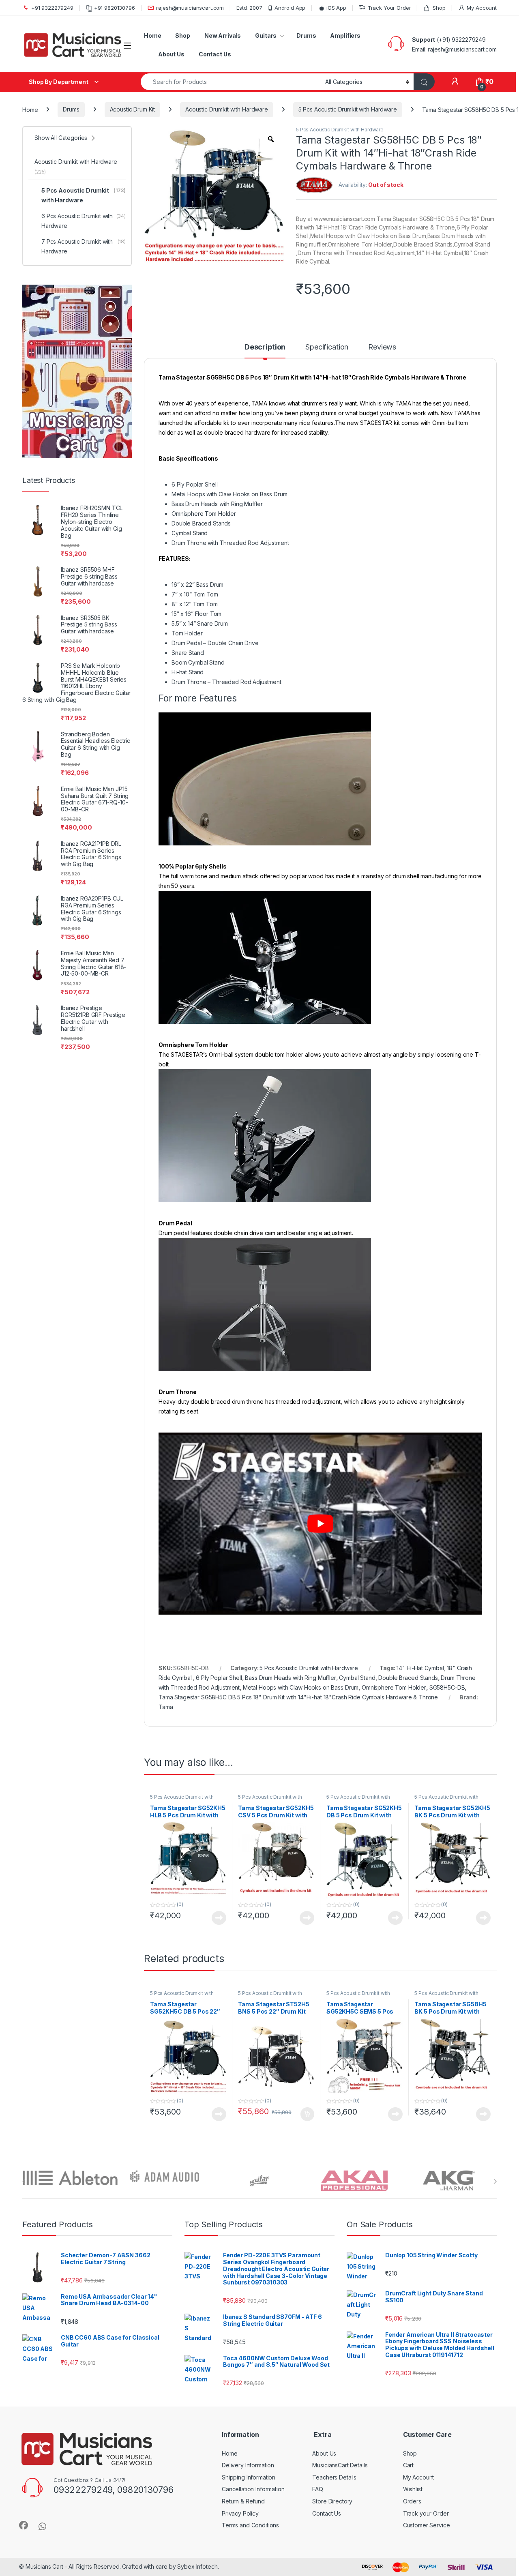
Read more (219, 1918)
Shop (439, 8)
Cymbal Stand (357, 1678)
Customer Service (427, 2525)
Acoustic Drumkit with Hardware (227, 109)
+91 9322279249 (52, 8)
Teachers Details (334, 2477)
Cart (408, 2465)
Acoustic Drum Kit (133, 109)
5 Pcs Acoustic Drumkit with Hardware (348, 109)
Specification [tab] (327, 347)
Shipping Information (249, 2477)
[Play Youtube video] (320, 1524)
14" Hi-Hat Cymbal (420, 1668)
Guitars (266, 35)
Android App (290, 8)
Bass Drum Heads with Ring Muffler (290, 1678)
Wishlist (413, 2489)
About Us (171, 54)
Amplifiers (345, 35)
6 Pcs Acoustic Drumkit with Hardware (84, 221)
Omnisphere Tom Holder (394, 1687)
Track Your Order (389, 8)
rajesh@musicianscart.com (190, 8)
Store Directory (332, 2501)
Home (152, 35)
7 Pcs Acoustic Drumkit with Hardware (84, 246)
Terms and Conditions (250, 2525)
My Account (482, 8)
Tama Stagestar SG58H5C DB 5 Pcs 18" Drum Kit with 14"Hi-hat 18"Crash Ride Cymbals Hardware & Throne (298, 1697)
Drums (306, 35)
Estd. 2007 (249, 8)
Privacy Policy (240, 2513)
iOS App (336, 8)
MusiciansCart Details (340, 2465)
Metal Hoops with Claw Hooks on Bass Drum (301, 1687)
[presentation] (495, 2181)
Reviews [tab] (382, 347)
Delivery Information (248, 2465)
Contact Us (215, 54)
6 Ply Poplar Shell (219, 1678)
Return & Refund (243, 2501)
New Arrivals (223, 35)
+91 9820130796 (115, 8)
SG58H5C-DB (447, 1687)
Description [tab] (265, 347)
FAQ (318, 2489)
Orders (412, 2501)
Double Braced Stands (408, 1678)
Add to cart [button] (307, 2114)
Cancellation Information (253, 2489)
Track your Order (426, 2513)
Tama (166, 1707)
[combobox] (231, 82)
